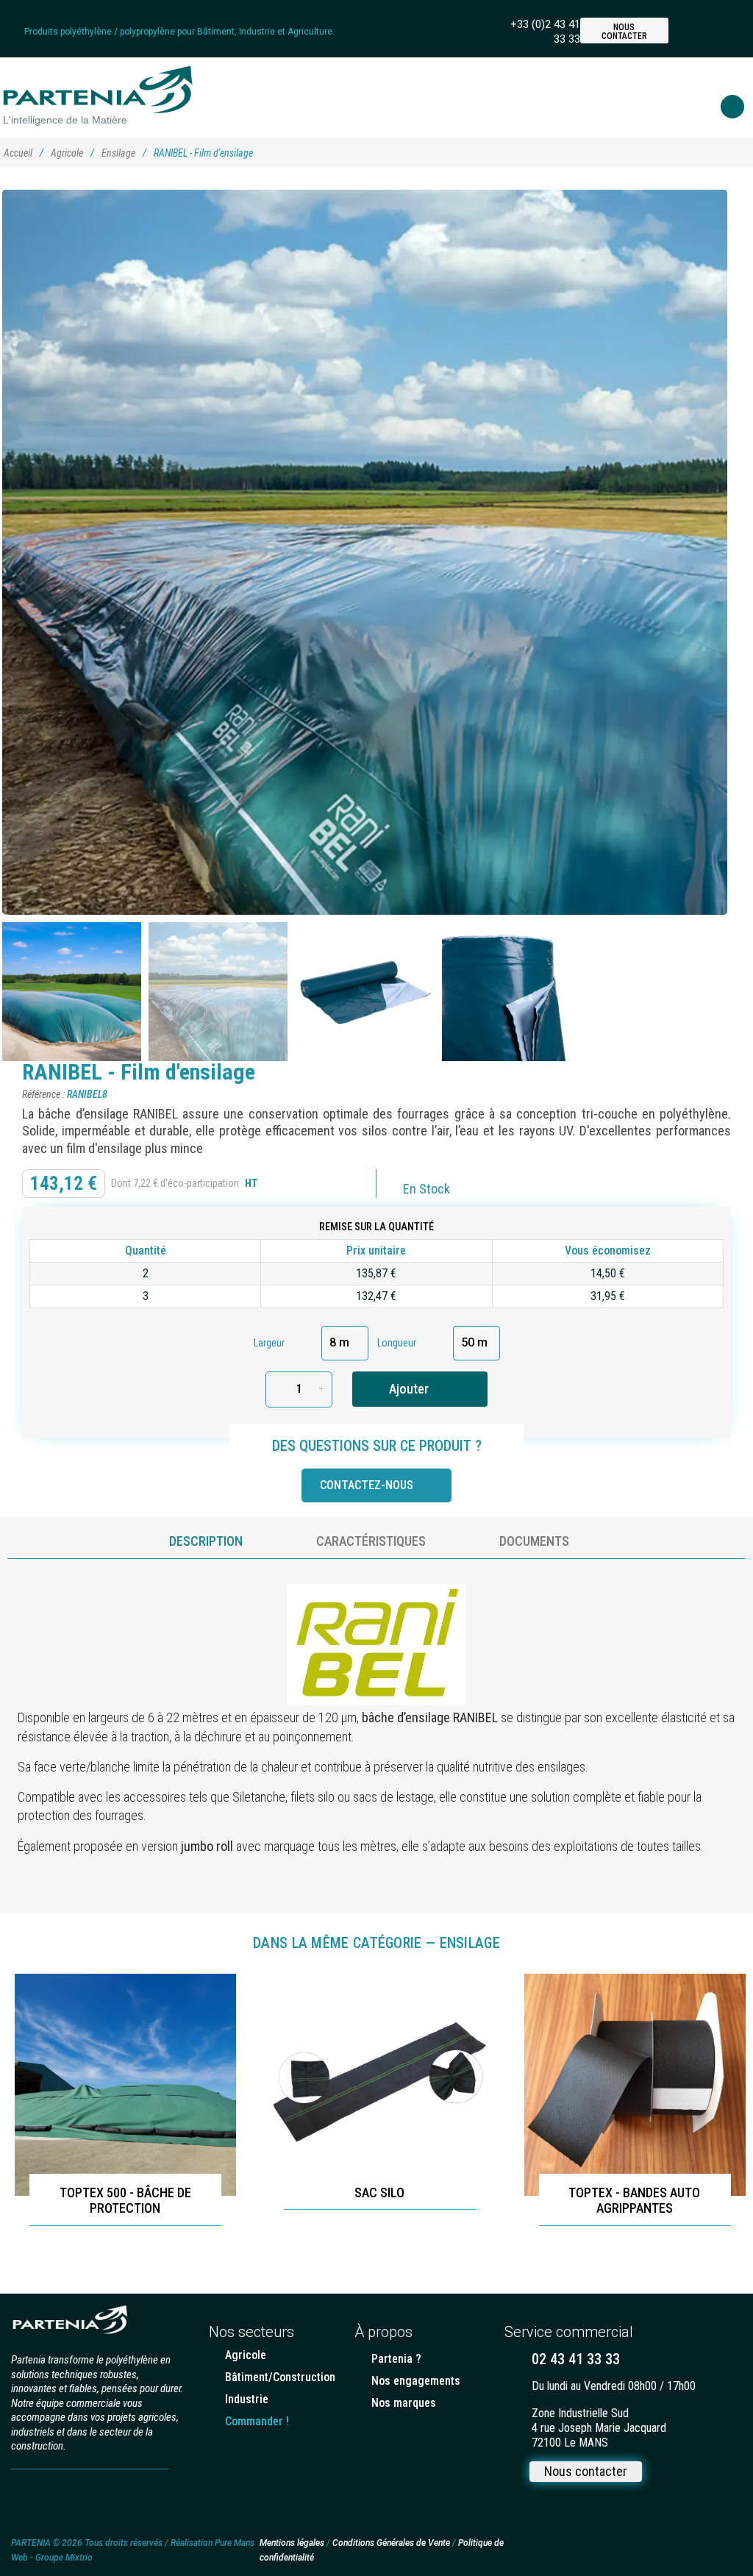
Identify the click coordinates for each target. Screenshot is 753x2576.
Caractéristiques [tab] (371, 1541)
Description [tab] (206, 1541)
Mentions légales (292, 2543)
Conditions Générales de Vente (392, 2543)
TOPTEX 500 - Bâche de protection (125, 2201)
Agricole (67, 153)
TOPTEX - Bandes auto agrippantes (634, 2201)
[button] (721, 31)
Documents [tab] (534, 1541)
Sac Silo (379, 2193)
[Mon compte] (690, 30)
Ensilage (118, 153)
